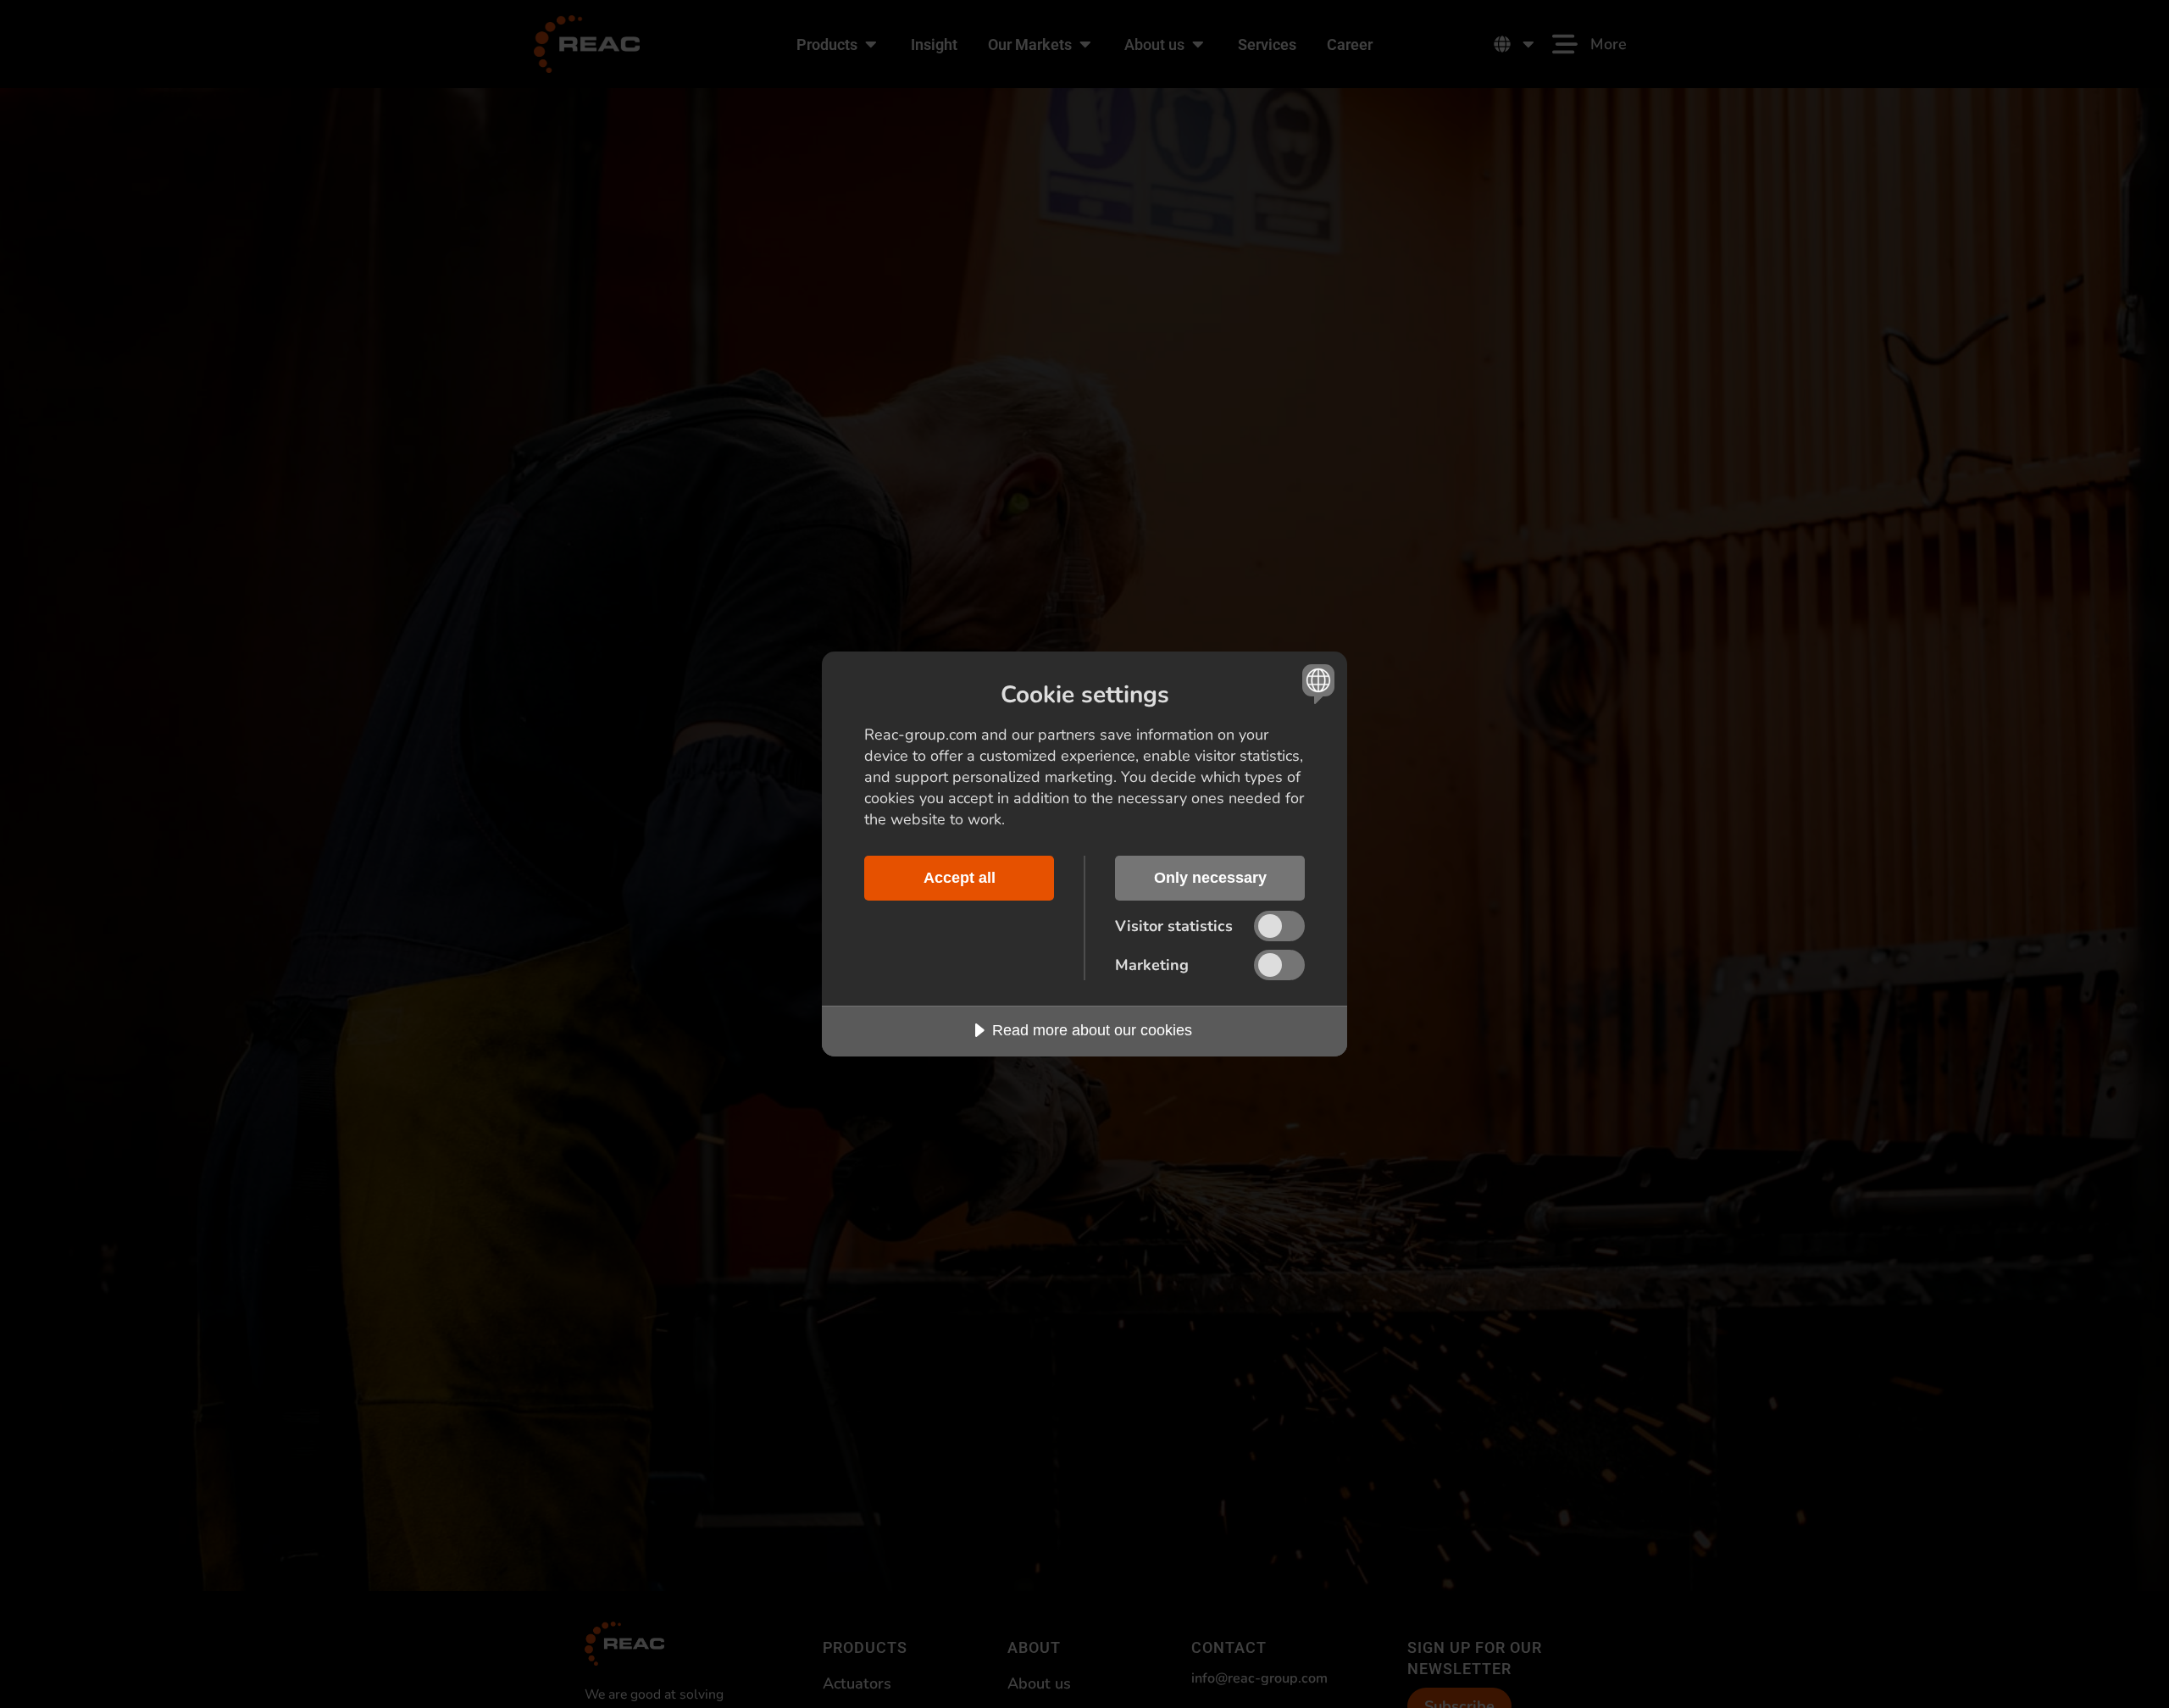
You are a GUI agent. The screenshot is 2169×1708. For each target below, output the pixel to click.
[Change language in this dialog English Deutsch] (1315, 683)
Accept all (960, 878)
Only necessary (1210, 878)
